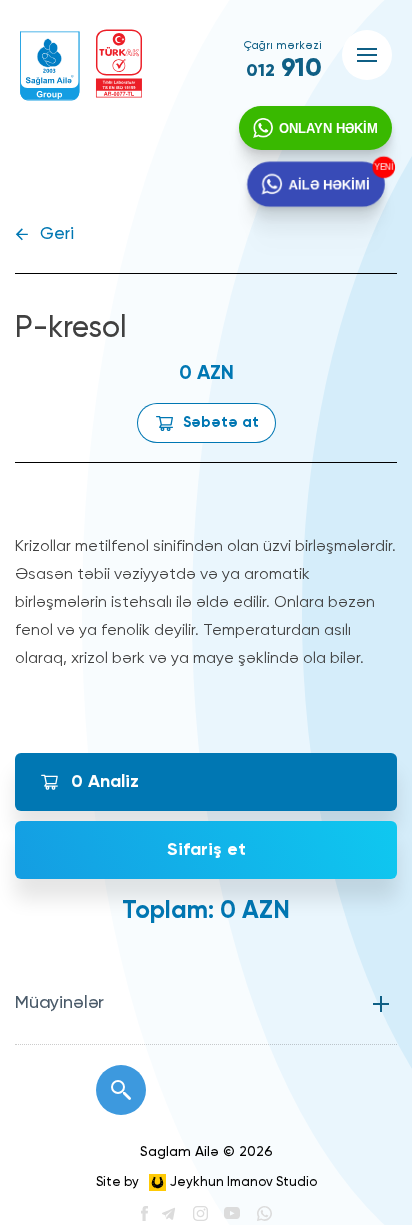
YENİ (382, 167)
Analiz (105, 782)
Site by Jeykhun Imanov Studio (206, 1182)
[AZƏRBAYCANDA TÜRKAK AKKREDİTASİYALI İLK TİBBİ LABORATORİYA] (119, 63)
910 (284, 69)
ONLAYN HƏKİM (328, 128)
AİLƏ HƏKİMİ (328, 183)
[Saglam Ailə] (50, 66)
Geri (57, 234)
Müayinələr (59, 1003)
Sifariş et (206, 850)
